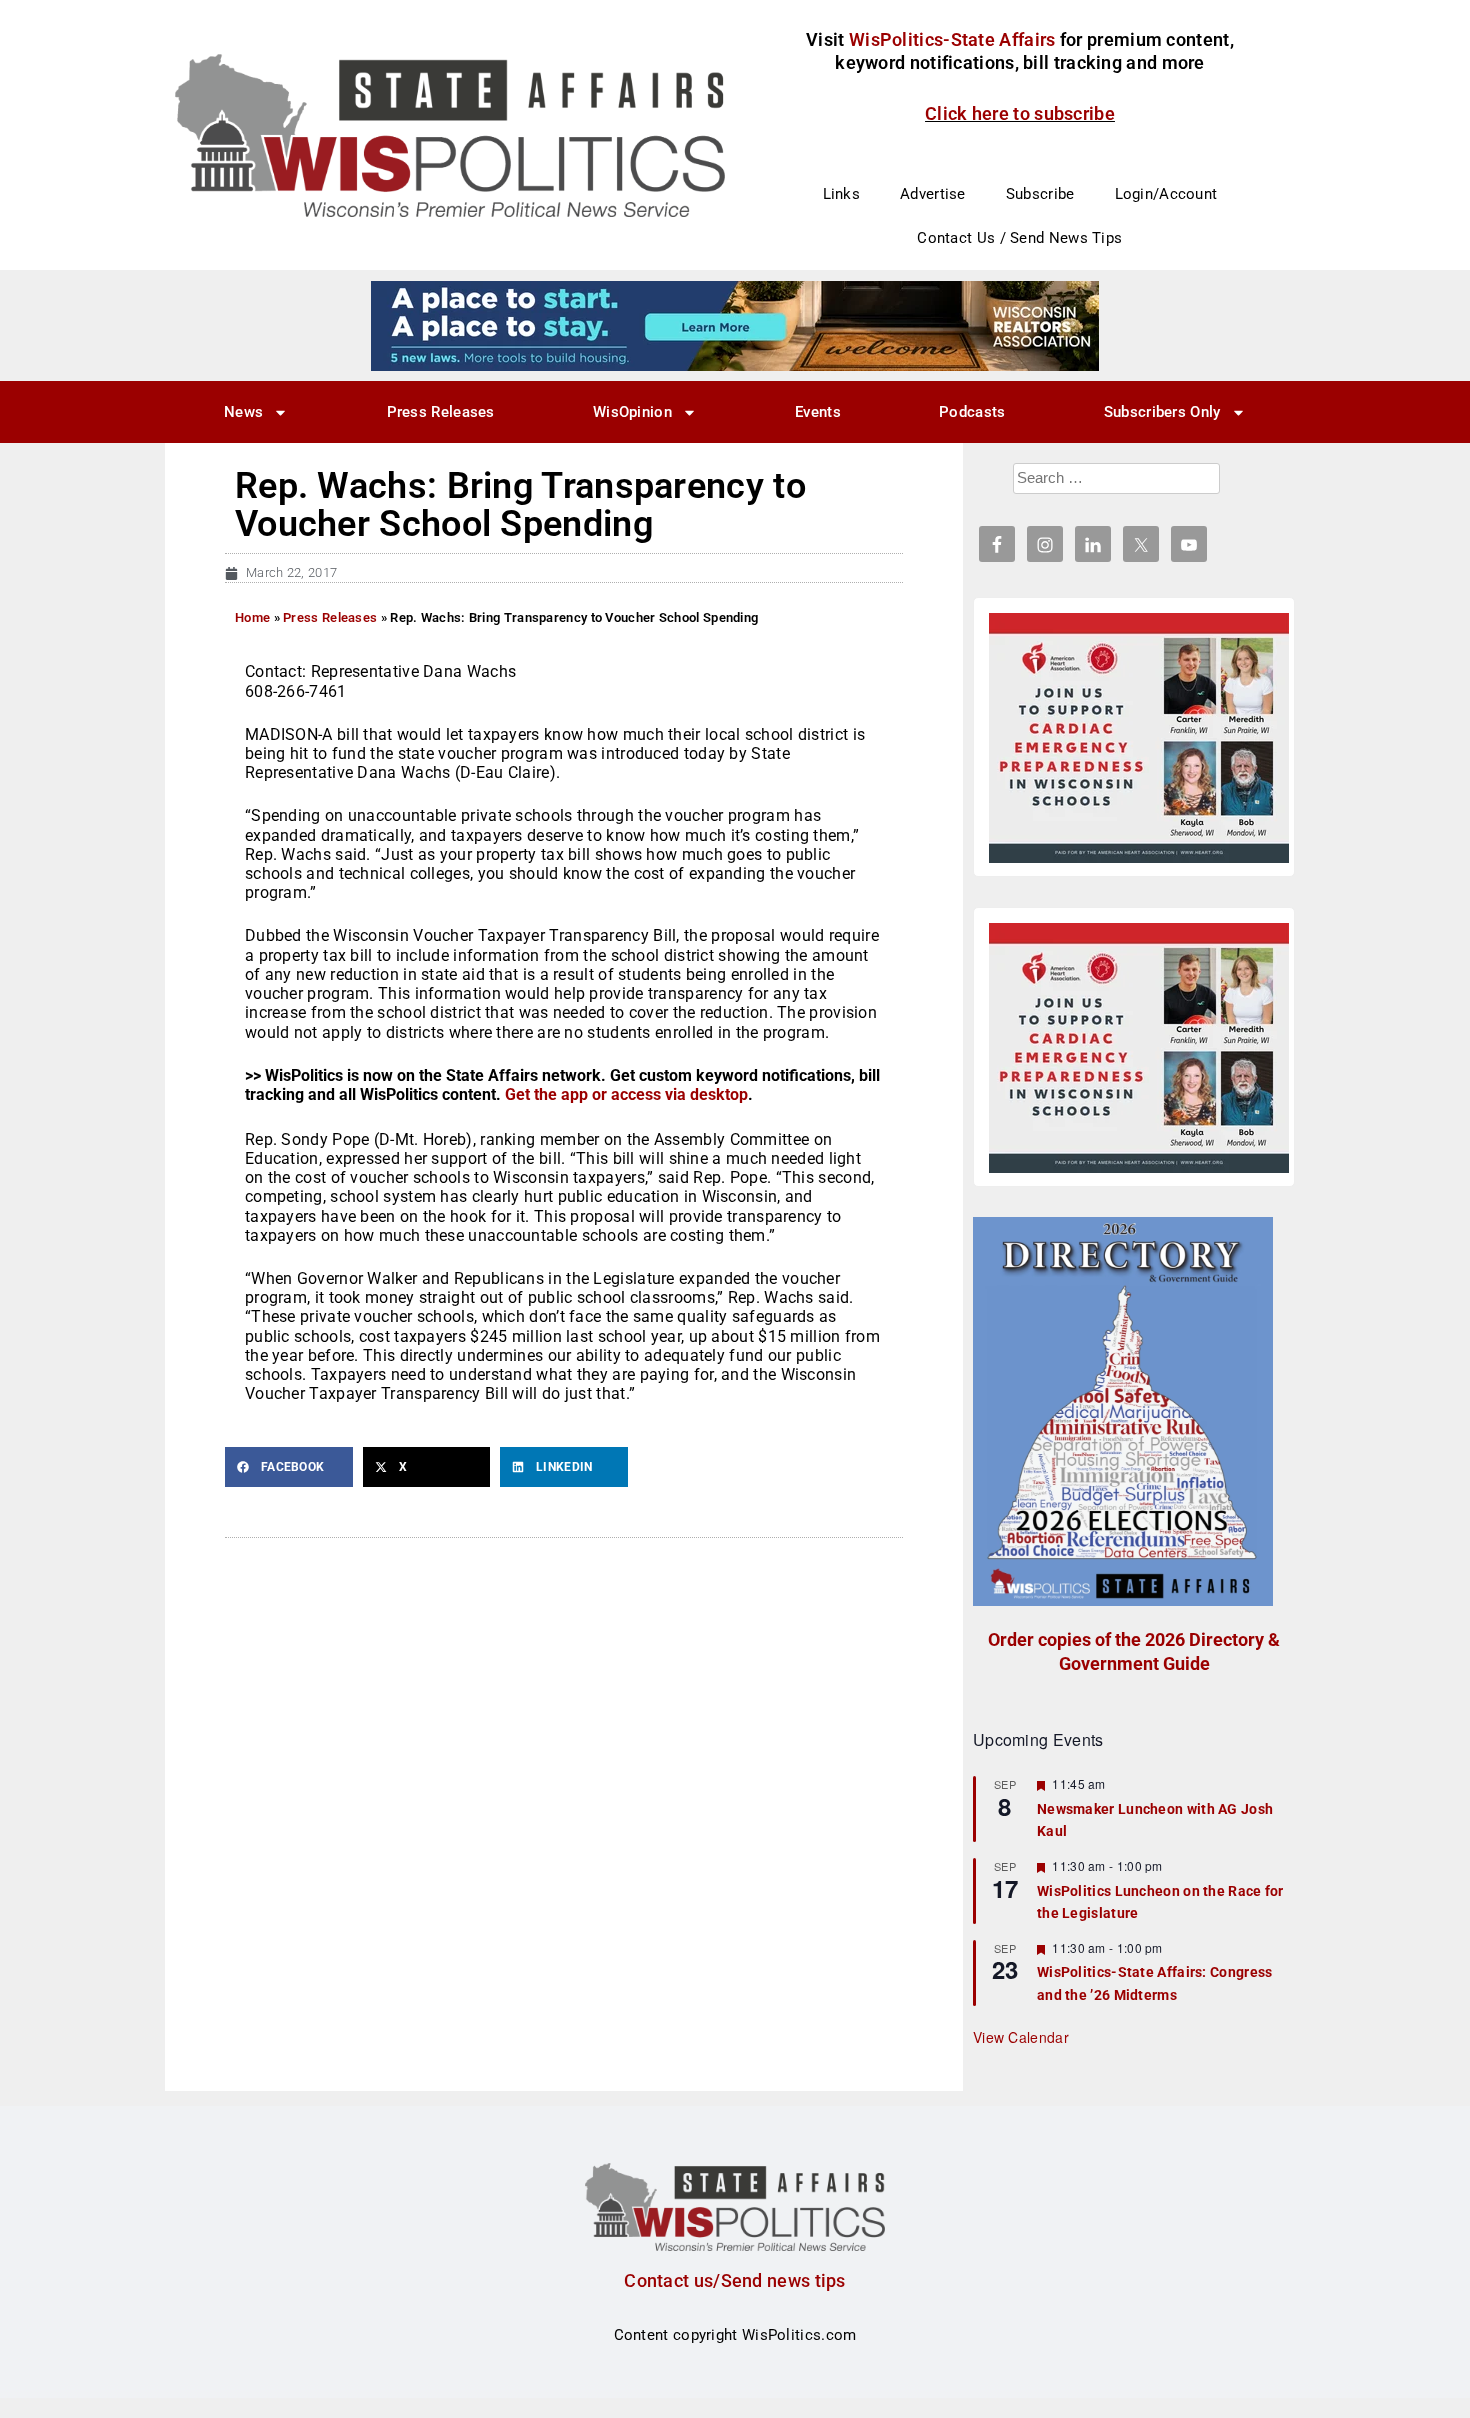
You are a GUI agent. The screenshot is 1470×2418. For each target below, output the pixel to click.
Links (842, 194)
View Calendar (1021, 2037)
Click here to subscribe (1020, 113)
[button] (289, 1467)
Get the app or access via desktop (626, 1094)
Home (252, 617)
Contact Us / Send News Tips (1019, 238)
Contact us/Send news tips (735, 2280)
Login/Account (1166, 194)
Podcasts (972, 412)
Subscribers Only (1162, 412)
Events (818, 412)
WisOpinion (632, 412)
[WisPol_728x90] (735, 325)
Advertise (933, 194)
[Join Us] (1139, 738)
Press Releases (441, 412)
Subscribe (1040, 194)
